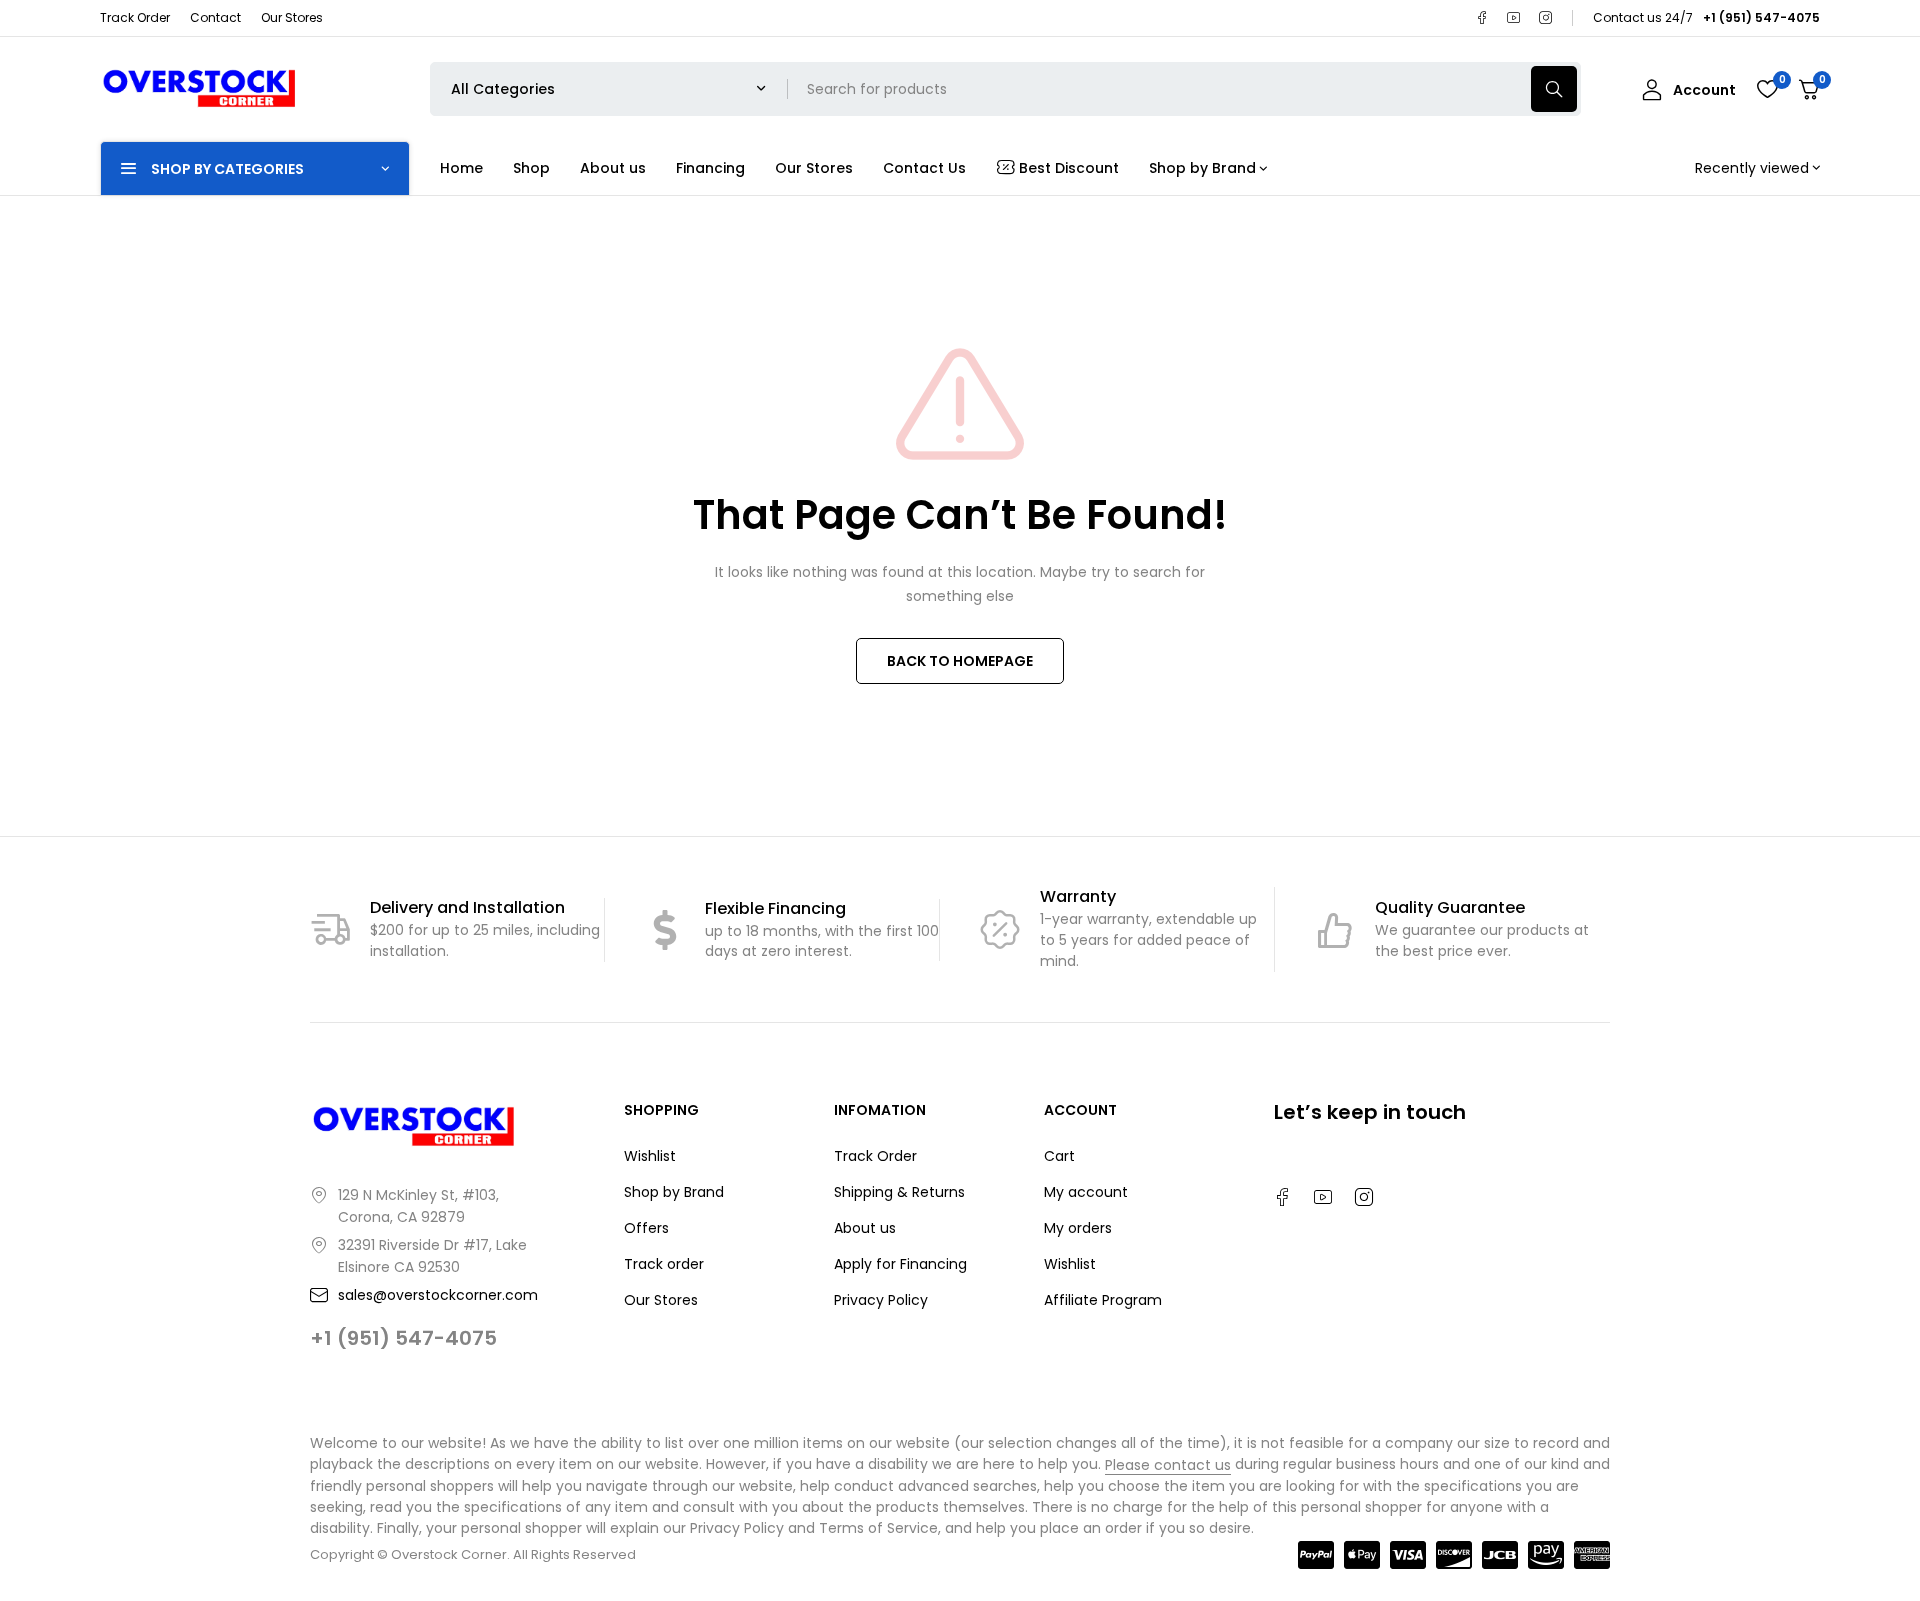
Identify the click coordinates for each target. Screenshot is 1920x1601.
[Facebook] (1482, 18)
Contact (215, 17)
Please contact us (1168, 1465)
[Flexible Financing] (665, 930)
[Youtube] (1514, 18)
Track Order (135, 17)
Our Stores (292, 17)
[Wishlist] (1767, 89)
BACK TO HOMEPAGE (960, 661)
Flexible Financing (775, 908)
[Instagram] (1546, 18)
